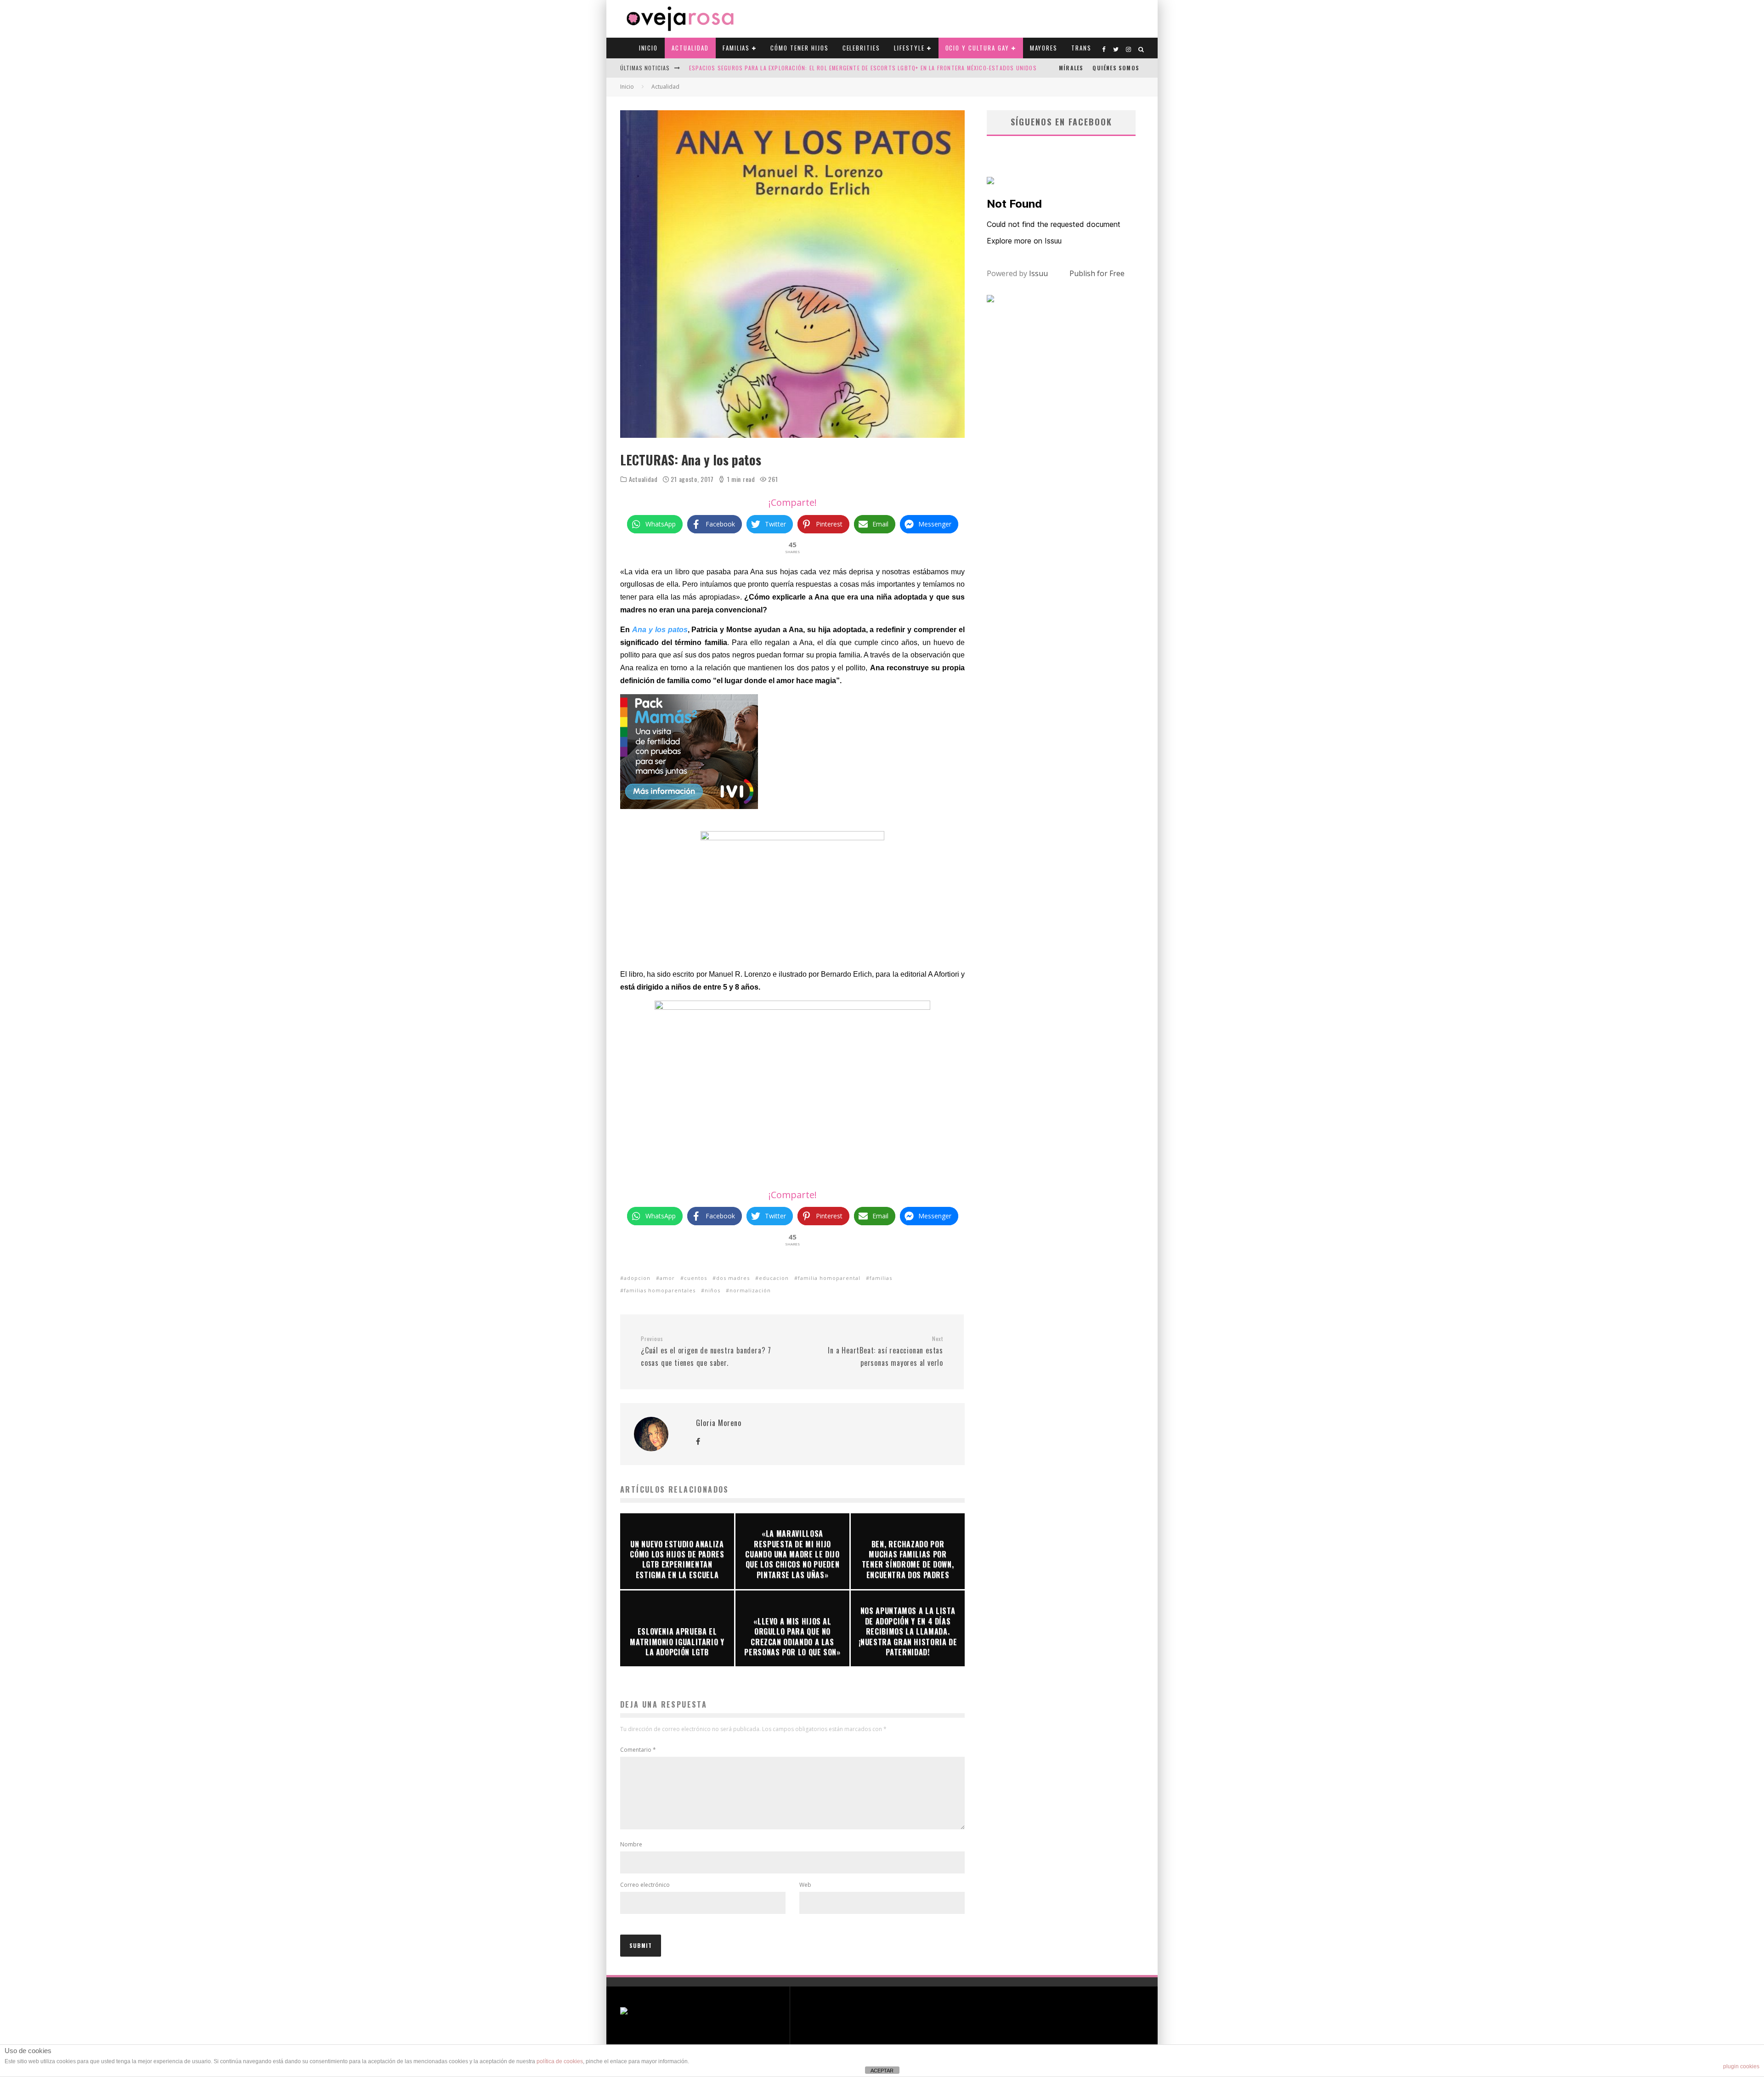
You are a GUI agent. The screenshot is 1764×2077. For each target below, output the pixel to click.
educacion (774, 1278)
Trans (1081, 48)
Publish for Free (1097, 273)
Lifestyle (909, 48)
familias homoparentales (660, 1290)
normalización (750, 1290)
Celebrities (861, 48)
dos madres (733, 1278)
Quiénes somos (1116, 68)
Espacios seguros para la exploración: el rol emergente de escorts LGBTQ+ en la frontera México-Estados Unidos (863, 68)
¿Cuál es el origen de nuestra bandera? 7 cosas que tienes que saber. (706, 1352)
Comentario (638, 1750)
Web (805, 1885)
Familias (736, 48)
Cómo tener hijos (799, 48)
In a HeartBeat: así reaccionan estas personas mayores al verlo (885, 1352)
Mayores (1044, 48)
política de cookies (560, 2061)
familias (881, 1278)
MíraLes (1071, 68)
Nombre (631, 1844)
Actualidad (690, 48)
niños (712, 1290)
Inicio (649, 48)
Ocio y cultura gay (977, 48)
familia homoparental (829, 1278)
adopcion (637, 1278)
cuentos (695, 1278)
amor (667, 1278)
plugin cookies (1741, 2066)
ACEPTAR (882, 2071)
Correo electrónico (645, 1885)
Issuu (1038, 273)
